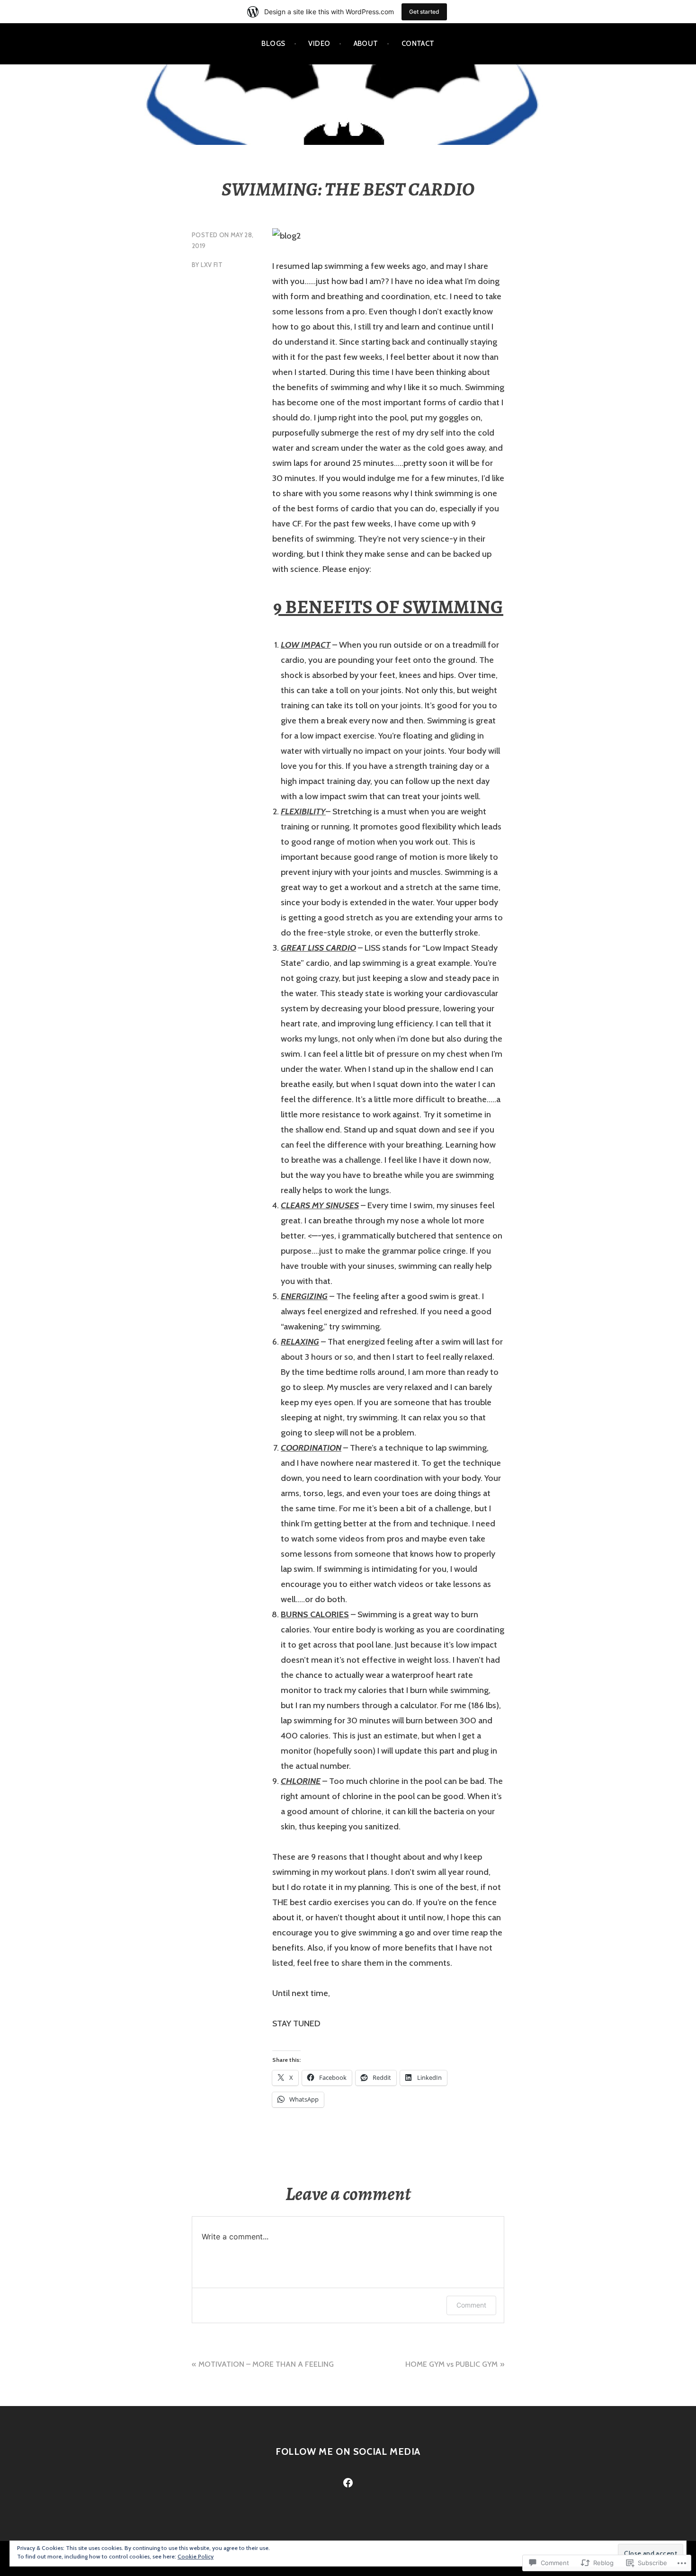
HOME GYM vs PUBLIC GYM (451, 2364)
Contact (418, 44)
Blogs (273, 44)
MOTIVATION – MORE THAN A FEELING (266, 2364)
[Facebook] (348, 2483)
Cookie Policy (196, 2556)
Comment (471, 2305)
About (366, 44)
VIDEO (319, 44)
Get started (424, 12)
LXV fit (212, 265)
